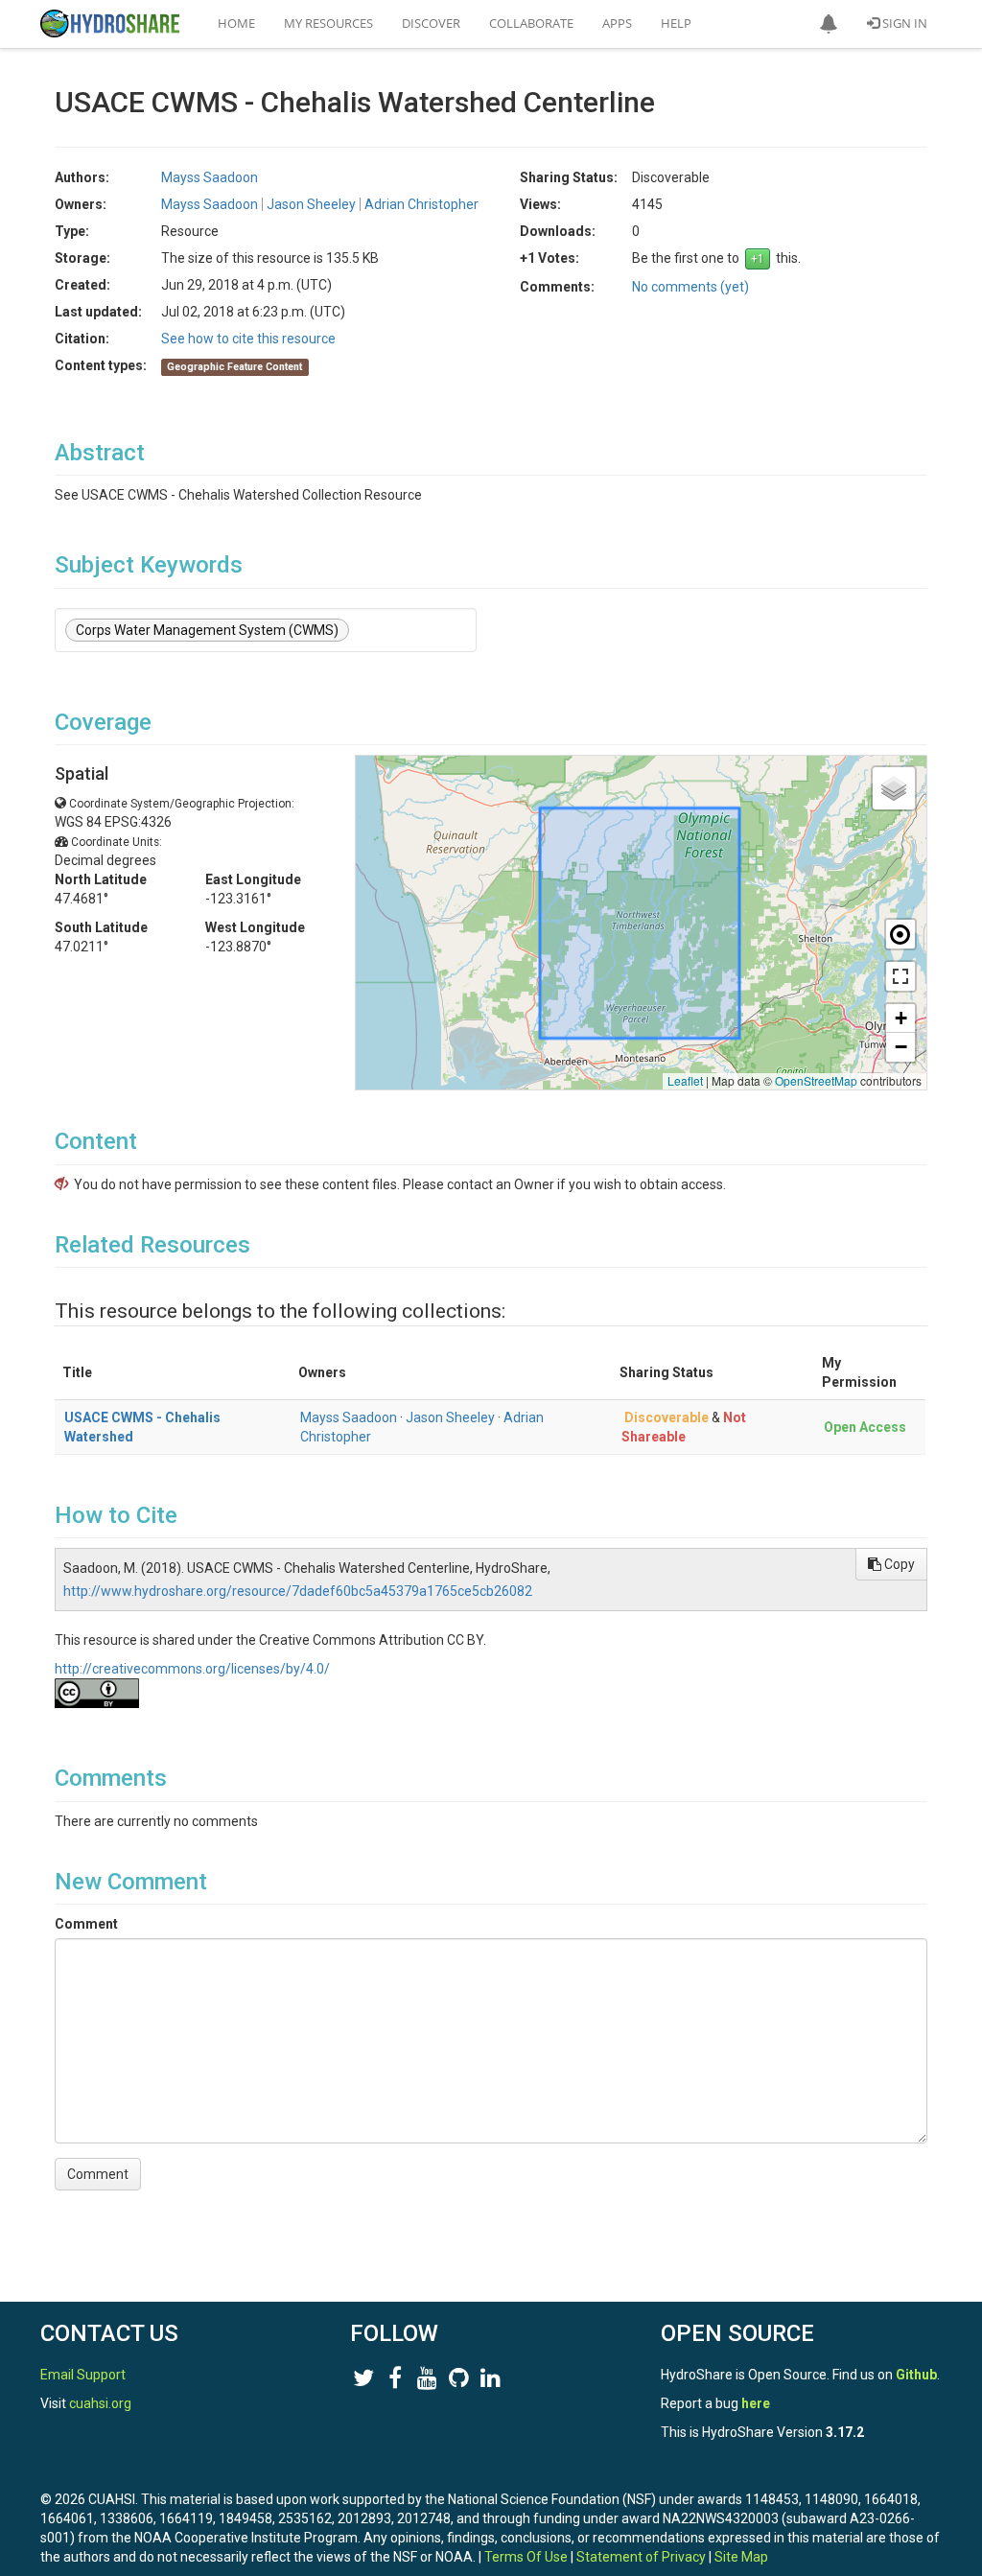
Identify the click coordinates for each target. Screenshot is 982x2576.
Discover (431, 23)
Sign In (903, 23)
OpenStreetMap (816, 1080)
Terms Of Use (526, 2557)
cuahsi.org (100, 2403)
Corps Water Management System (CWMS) (207, 630)
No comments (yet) (690, 287)
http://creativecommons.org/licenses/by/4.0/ (192, 1669)
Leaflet (685, 1080)
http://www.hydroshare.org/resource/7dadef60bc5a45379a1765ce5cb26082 (298, 1591)
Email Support (83, 2375)
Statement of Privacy (641, 2557)
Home (236, 23)
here (756, 2403)
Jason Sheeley (450, 1417)
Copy (898, 1564)
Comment (86, 1924)
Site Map (741, 2557)
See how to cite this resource (248, 339)
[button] (829, 24)
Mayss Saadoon (349, 1417)
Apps (617, 23)
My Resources (328, 23)
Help (676, 23)
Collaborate (531, 23)
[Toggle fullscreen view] (900, 976)
